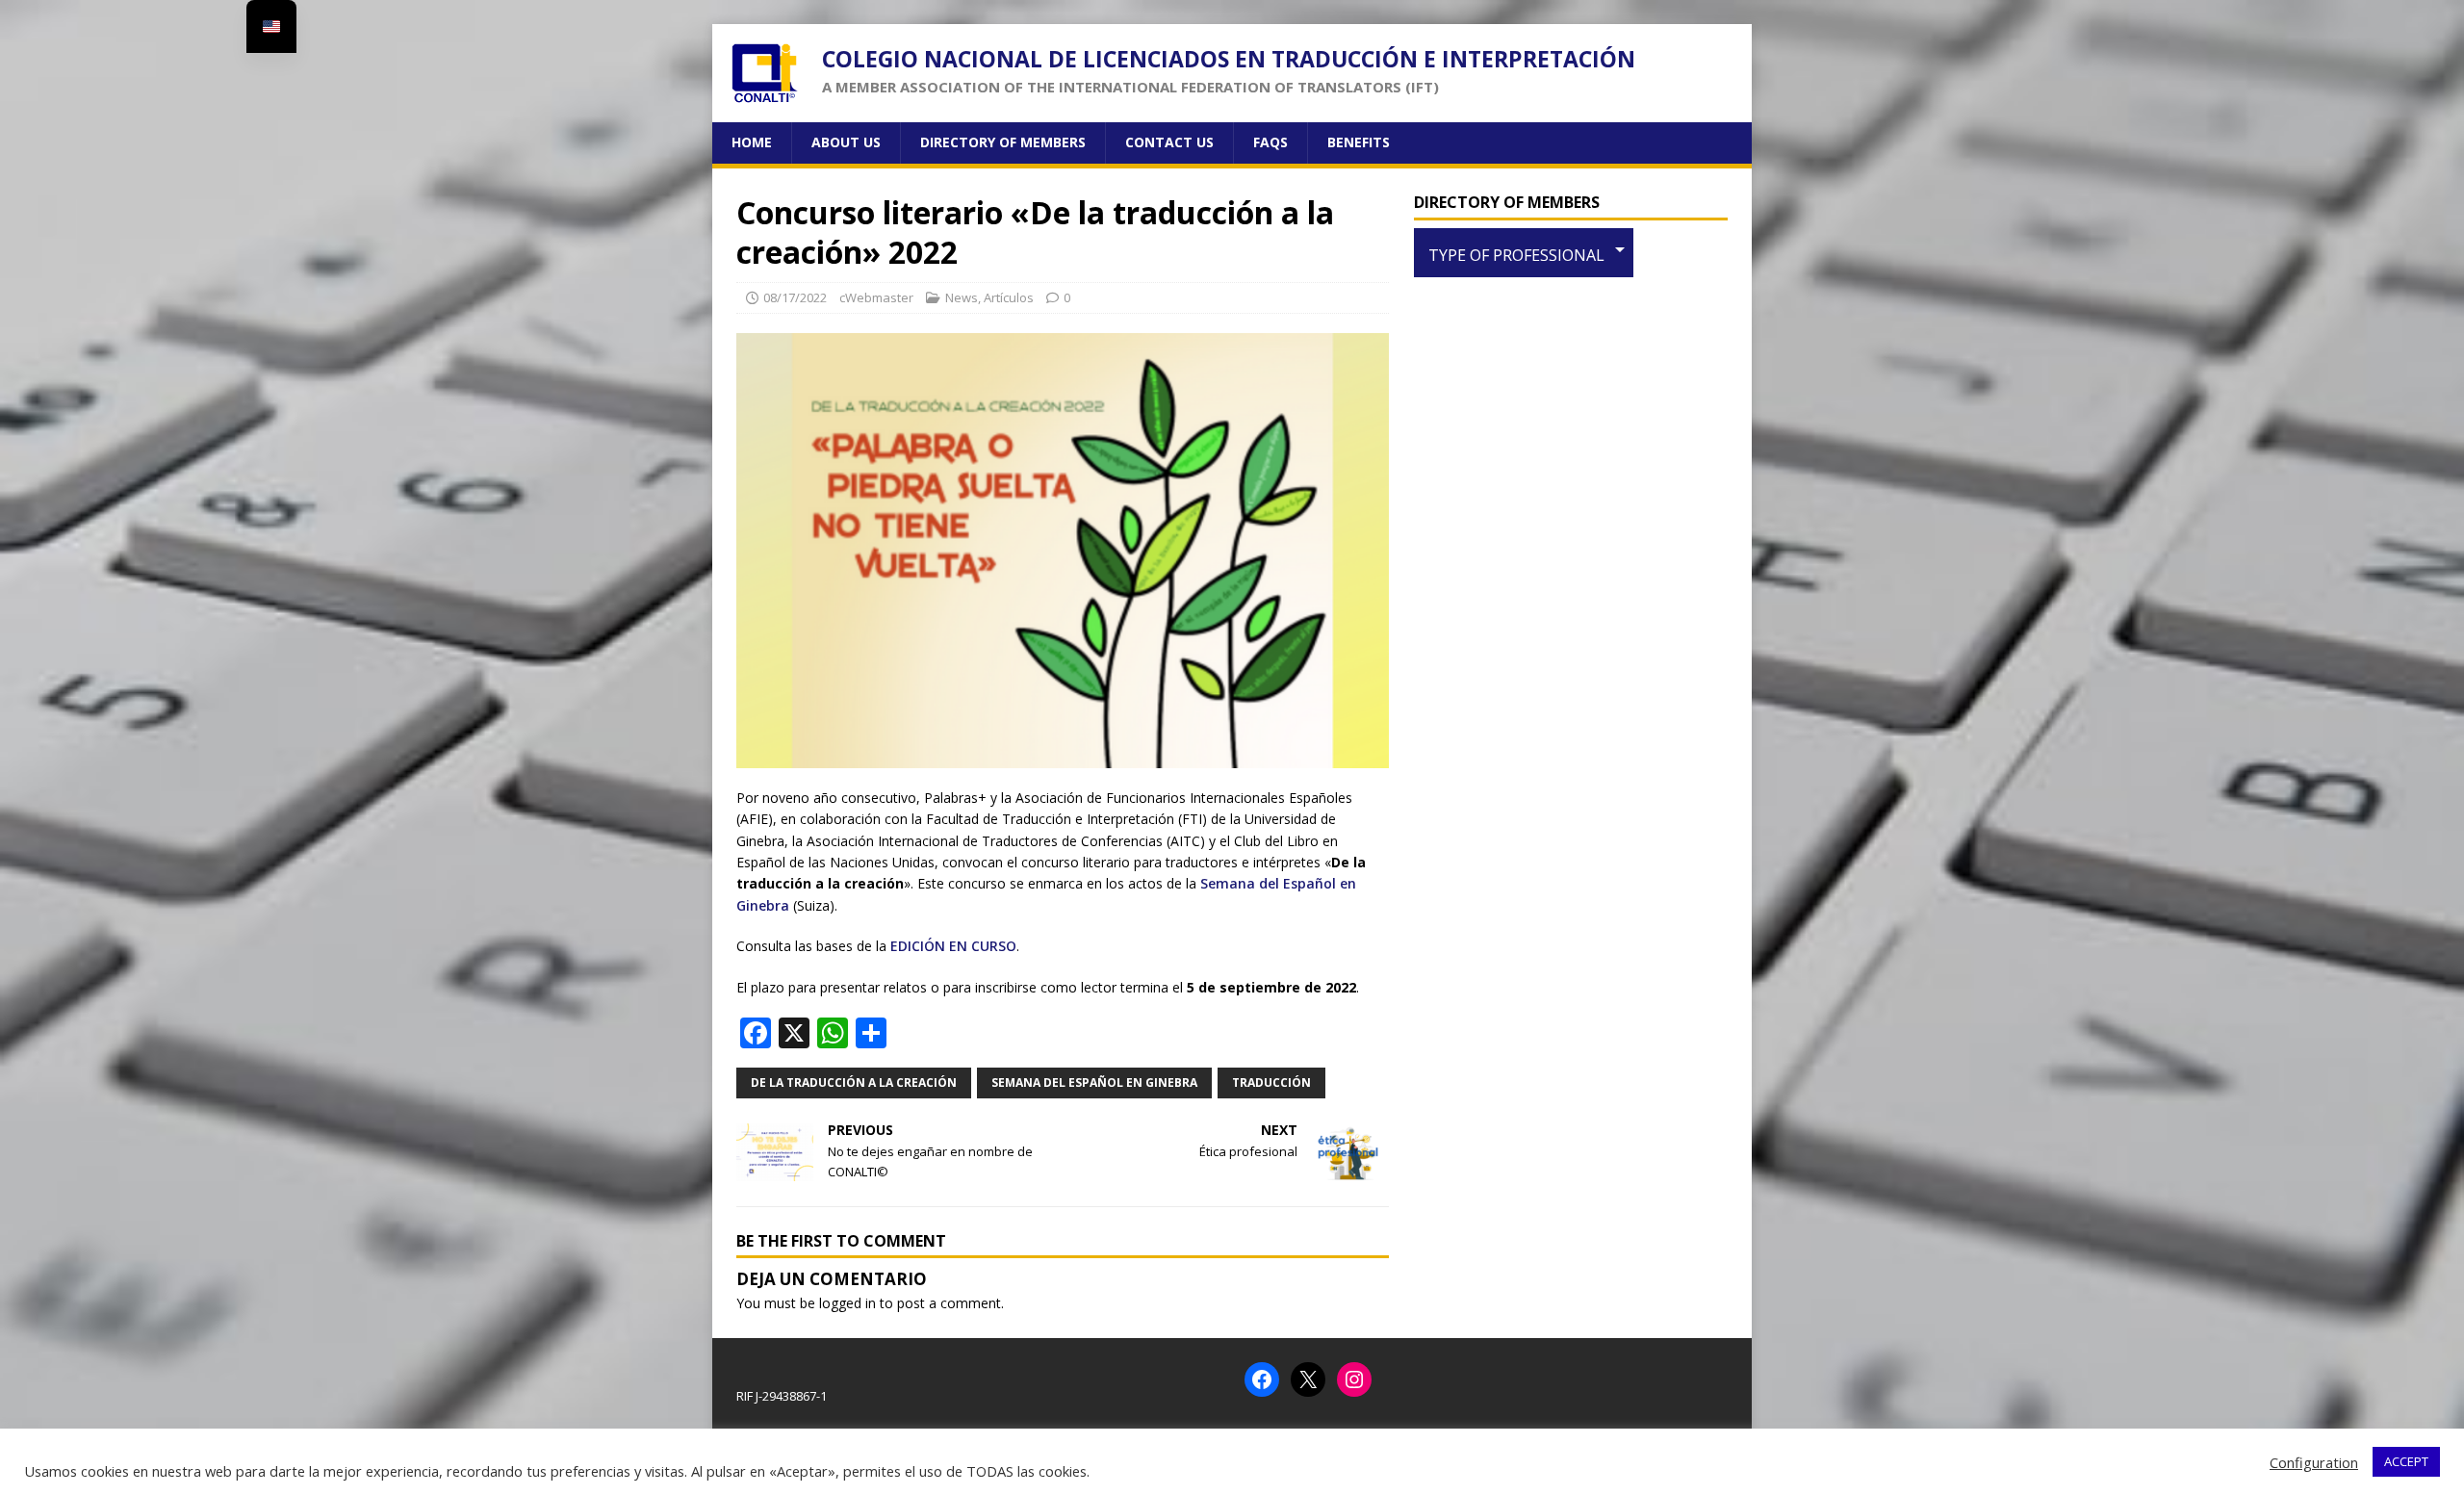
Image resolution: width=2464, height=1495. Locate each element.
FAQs (1270, 142)
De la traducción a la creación (854, 1083)
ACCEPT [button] (2406, 1461)
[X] (1308, 1379)
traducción (1271, 1083)
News (962, 297)
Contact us (1169, 142)
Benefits (1359, 142)
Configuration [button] (2314, 1462)
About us (846, 142)
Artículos (1009, 297)
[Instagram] (1354, 1379)
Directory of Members (1003, 142)
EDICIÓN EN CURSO (953, 946)
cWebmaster (876, 297)
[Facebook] (1262, 1379)
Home (752, 142)
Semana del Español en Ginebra (1094, 1083)
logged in (847, 1303)
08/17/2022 (795, 297)
